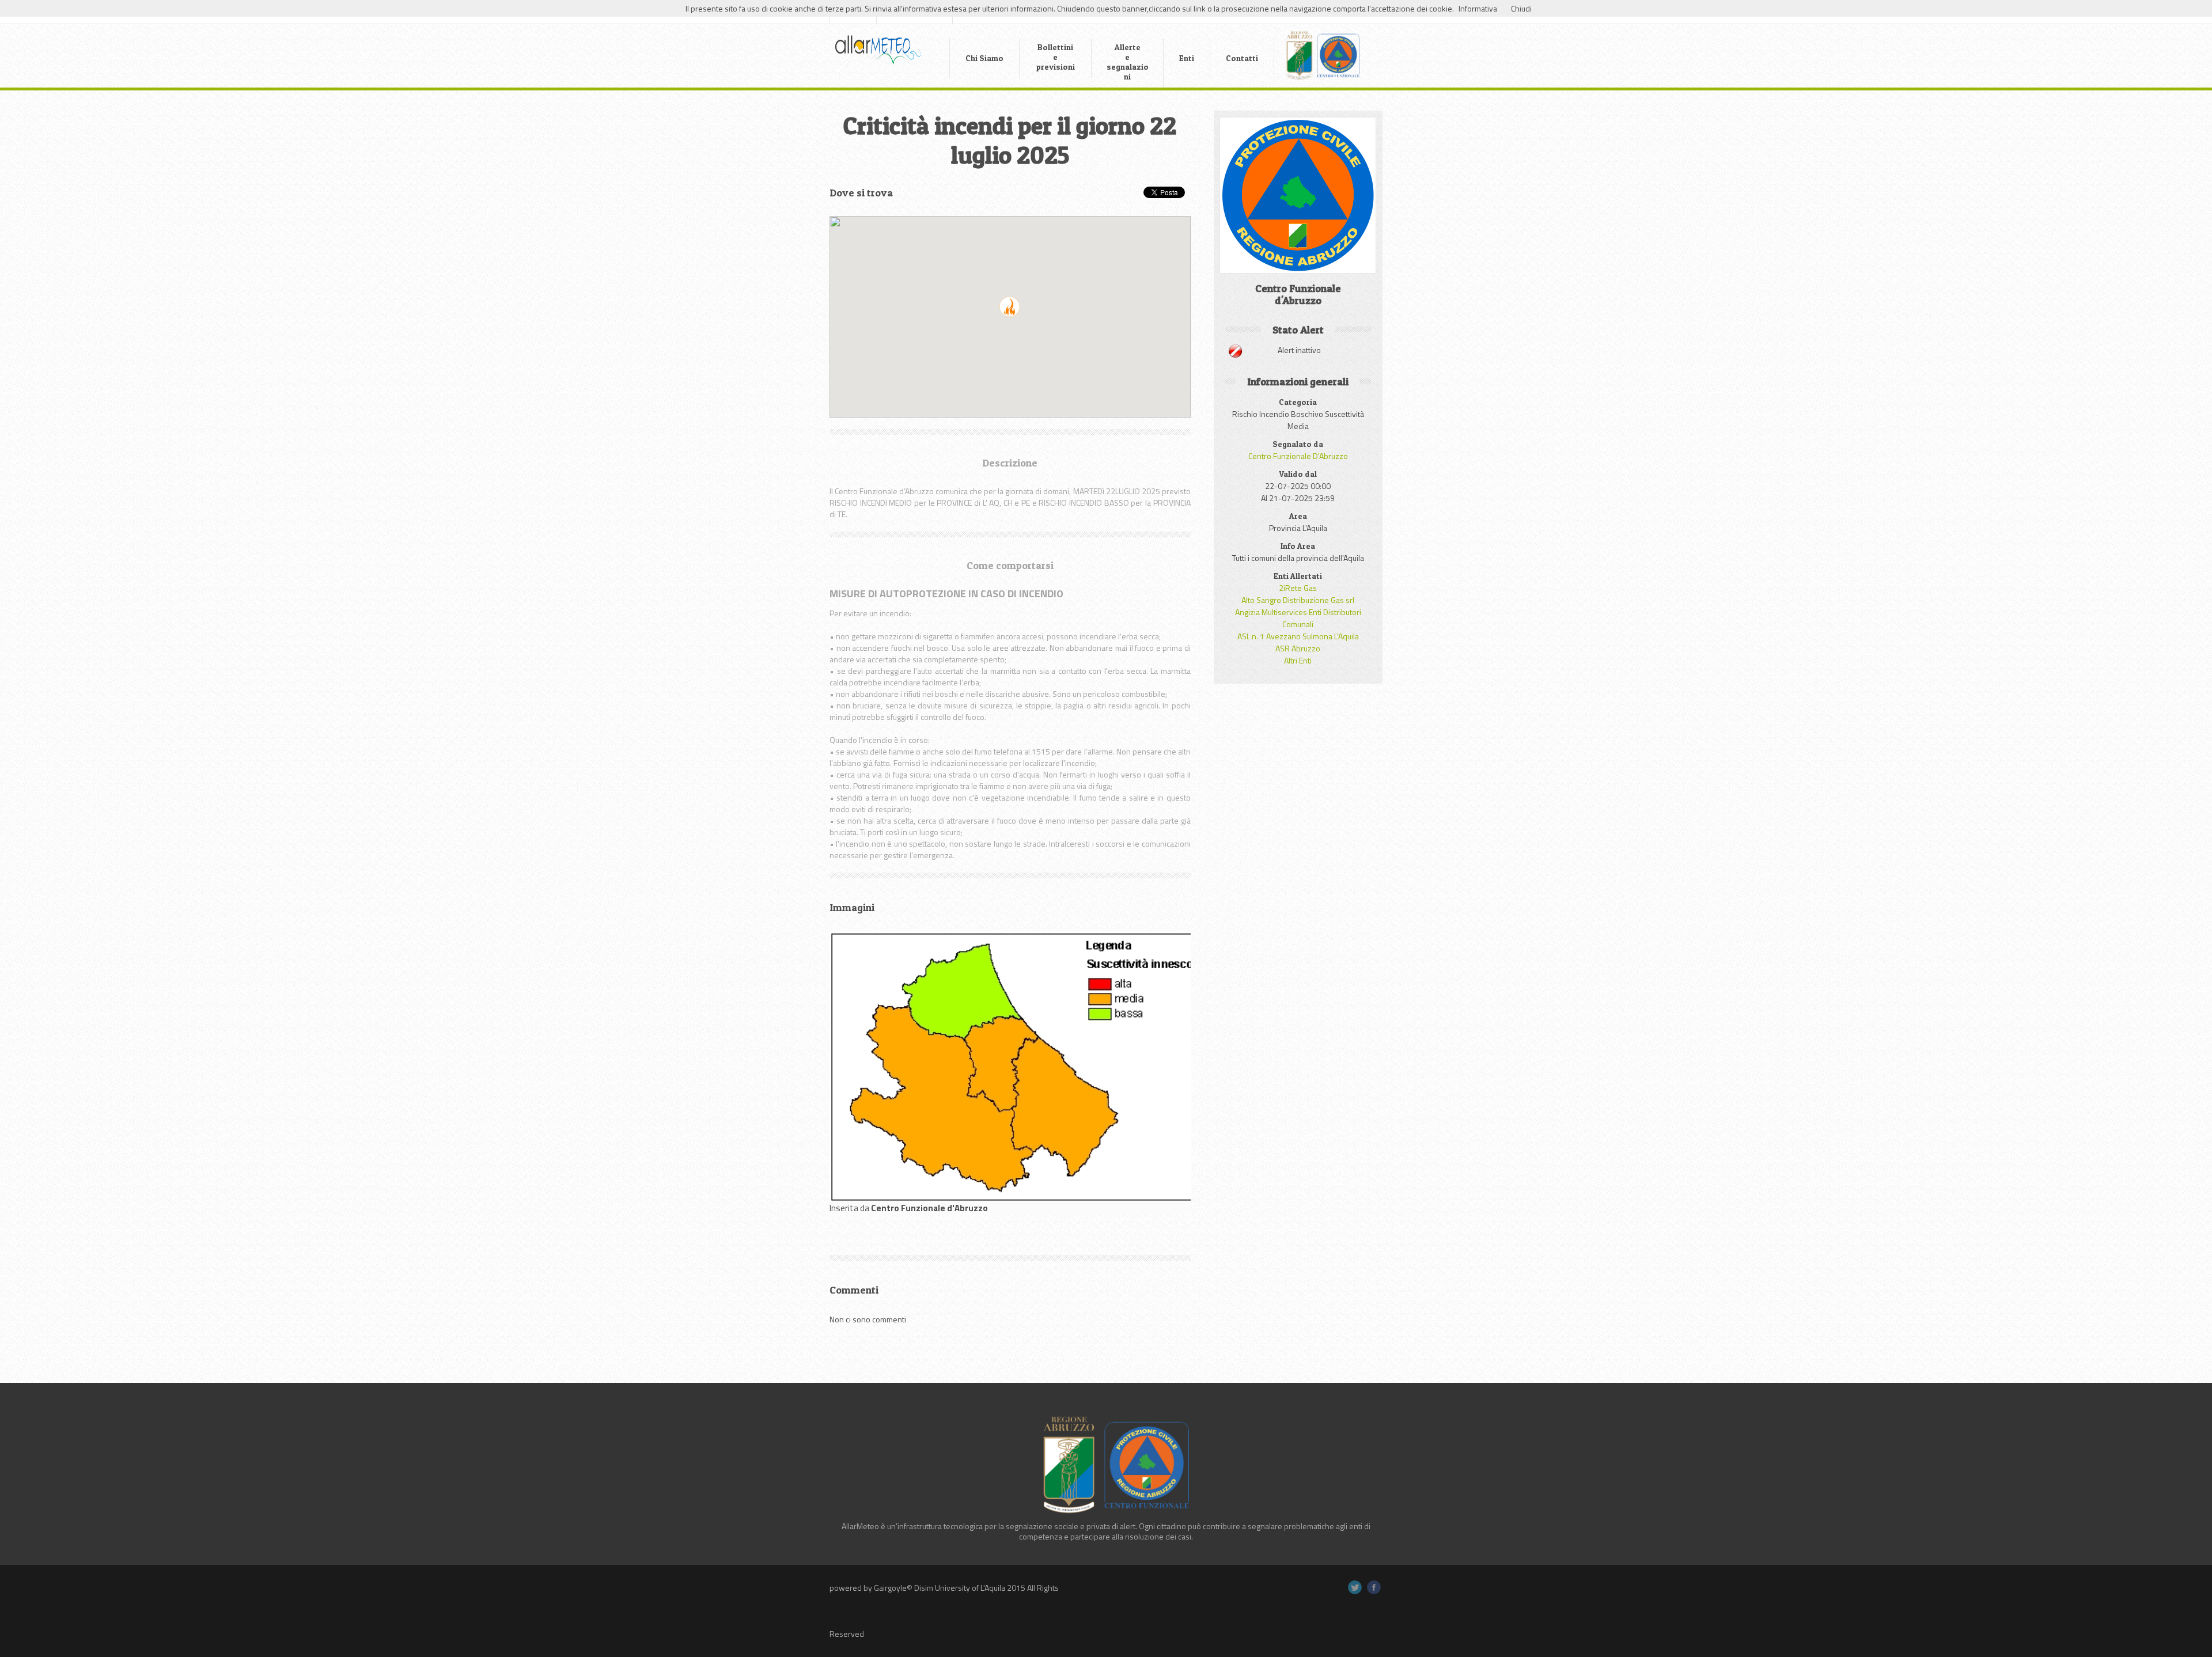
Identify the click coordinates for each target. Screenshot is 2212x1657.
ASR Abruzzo (1298, 648)
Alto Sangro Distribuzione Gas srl (1298, 600)
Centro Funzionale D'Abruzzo (1298, 456)
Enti (1187, 58)
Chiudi (1521, 8)
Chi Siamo (984, 58)
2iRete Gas (1298, 588)
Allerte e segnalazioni (1128, 62)
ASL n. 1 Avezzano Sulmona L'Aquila (1298, 636)
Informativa (1478, 8)
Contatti (1242, 58)
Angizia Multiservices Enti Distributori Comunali (1298, 618)
